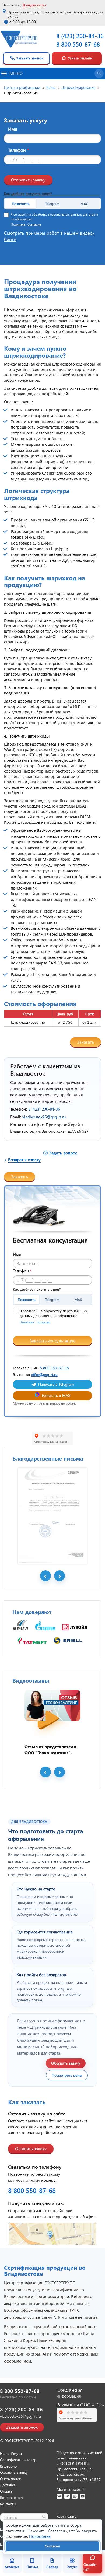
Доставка (8, 2485)
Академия (12, 2567)
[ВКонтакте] (59, 2496)
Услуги (72, 2567)
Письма (32, 2567)
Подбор (52, 2567)
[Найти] (44, 2517)
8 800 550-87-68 (78, 44)
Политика (18, 224)
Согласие (34, 224)
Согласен (52, 2546)
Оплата (6, 2491)
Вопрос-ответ (12, 2498)
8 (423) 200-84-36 (80, 36)
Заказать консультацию (53, 1341)
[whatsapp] (75, 2496)
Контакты (8, 2504)
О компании (11, 2479)
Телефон (19, 150)
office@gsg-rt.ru (44, 1375)
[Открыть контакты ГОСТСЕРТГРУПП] (52, 2234)
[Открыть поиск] (99, 73)
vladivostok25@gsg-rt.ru (44, 1117)
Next (59, 1576)
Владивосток (34, 5)
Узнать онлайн (80, 58)
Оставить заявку (31, 2148)
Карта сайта (66, 2516)
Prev (45, 1576)
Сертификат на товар (18, 2460)
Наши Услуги (11, 2453)
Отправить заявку (28, 180)
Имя (13, 129)
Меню (16, 73)
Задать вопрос (63, 1153)
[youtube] (83, 2496)
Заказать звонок (30, 58)
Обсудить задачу (66, 2063)
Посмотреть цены (67, 2075)
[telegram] (67, 2496)
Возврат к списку (24, 1159)
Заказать (85, 1042)
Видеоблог (9, 2466)
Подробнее (40, 2536)
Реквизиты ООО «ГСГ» (80, 2405)
